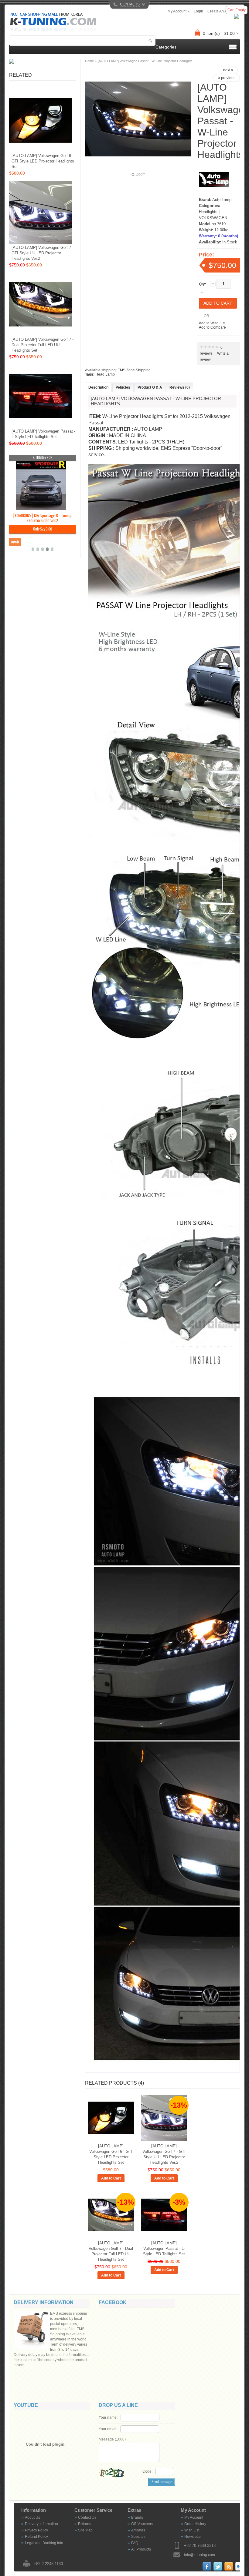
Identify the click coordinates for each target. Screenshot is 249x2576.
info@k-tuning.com (200, 2555)
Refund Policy (36, 2537)
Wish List (192, 2530)
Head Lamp (105, 374)
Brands (137, 2517)
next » (228, 70)
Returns (85, 2524)
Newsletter (193, 2537)
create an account (223, 11)
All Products (141, 2549)
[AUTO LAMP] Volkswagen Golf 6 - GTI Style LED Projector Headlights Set (111, 2154)
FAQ (135, 2543)
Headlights (208, 212)
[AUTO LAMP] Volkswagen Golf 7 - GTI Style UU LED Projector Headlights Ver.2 (164, 2154)
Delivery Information (41, 2524)
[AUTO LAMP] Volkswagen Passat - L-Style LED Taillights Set (164, 2248)
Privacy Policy (36, 2530)
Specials (138, 2537)
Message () (112, 2439)
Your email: (108, 2429)
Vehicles (123, 387)
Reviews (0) (180, 387)
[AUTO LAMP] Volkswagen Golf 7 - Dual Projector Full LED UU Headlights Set (111, 2251)
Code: (147, 2471)
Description (98, 387)
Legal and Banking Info (44, 2543)
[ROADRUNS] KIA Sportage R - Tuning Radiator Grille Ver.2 (42, 518)
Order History (195, 2524)
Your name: (108, 2417)
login (198, 11)
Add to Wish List (212, 323)
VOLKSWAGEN (213, 218)
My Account (194, 2517)
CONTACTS (130, 4)
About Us (32, 2517)
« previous (227, 78)
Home (89, 61)
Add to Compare (212, 327)
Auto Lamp (222, 200)
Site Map (85, 2530)
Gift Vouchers (142, 2524)
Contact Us (87, 2517)
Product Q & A (150, 387)
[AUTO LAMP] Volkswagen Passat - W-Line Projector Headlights (145, 61)
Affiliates (138, 2530)
